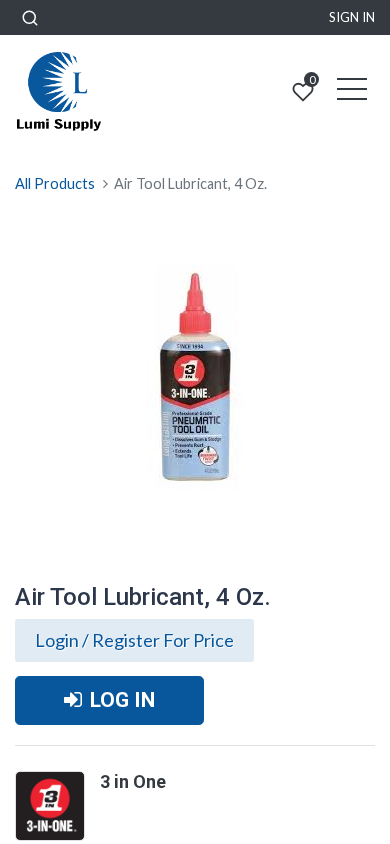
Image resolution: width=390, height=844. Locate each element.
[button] (30, 17)
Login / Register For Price (134, 640)
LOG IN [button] (122, 700)
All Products (55, 183)
